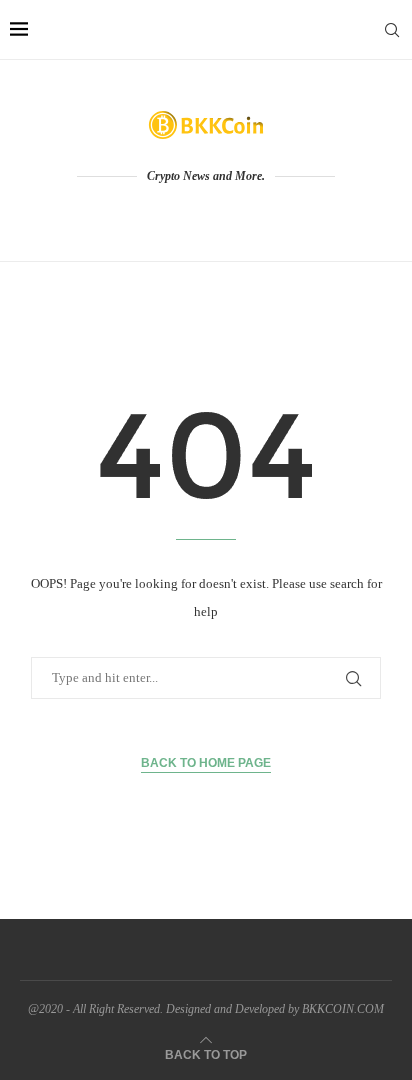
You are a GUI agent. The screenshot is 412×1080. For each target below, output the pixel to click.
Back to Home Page (206, 763)
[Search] (392, 30)
